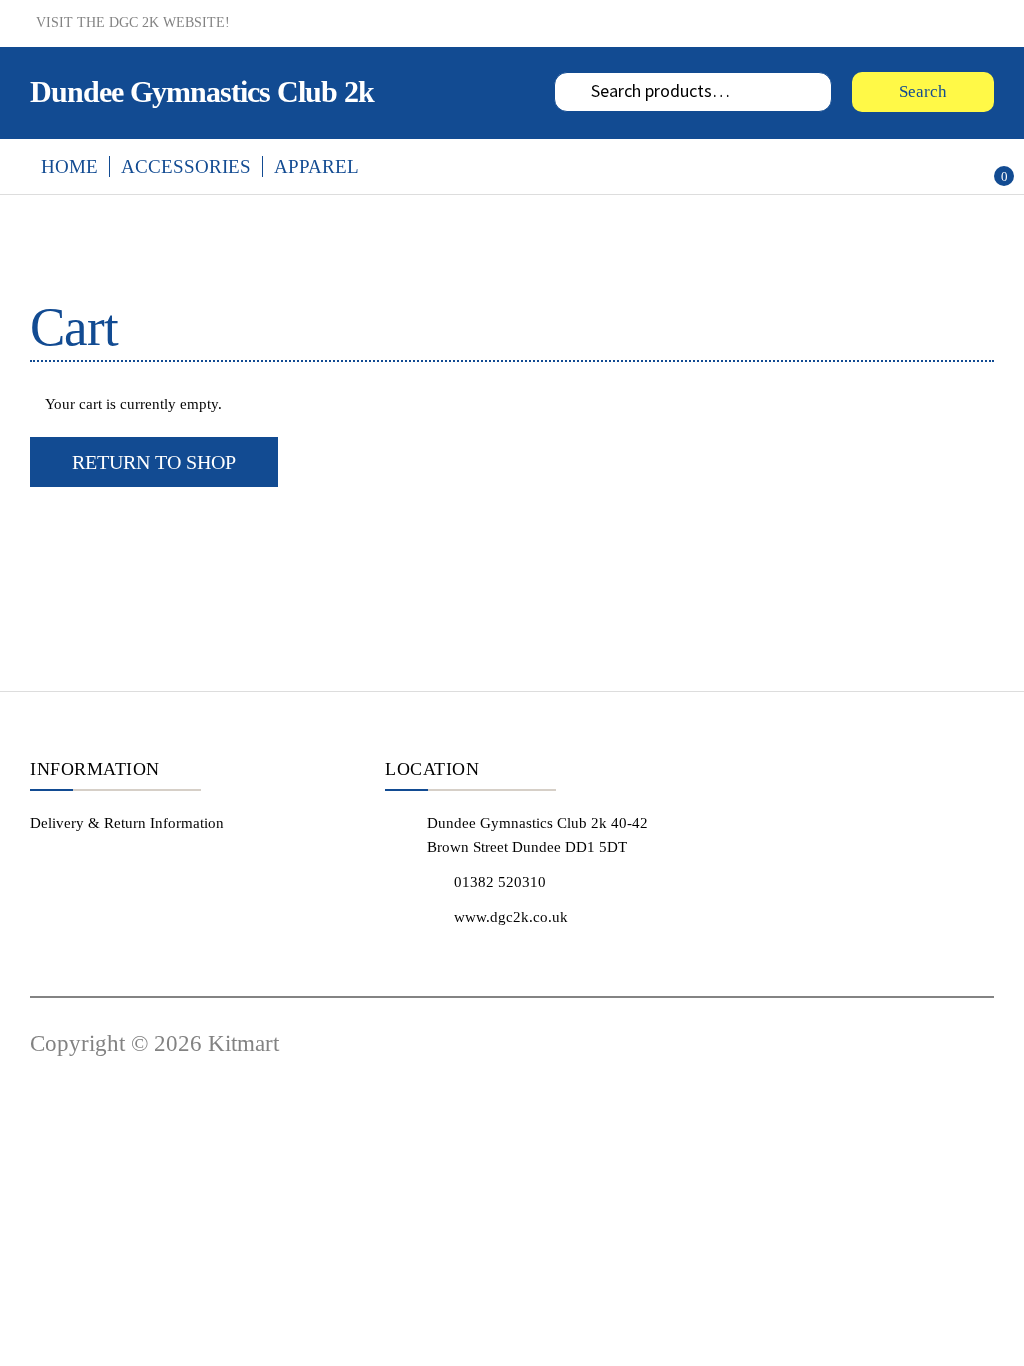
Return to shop (154, 462)
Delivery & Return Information (127, 823)
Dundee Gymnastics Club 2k (202, 91)
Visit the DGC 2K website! (133, 22)
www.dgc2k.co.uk (511, 917)
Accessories (186, 166)
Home (69, 166)
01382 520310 (500, 882)
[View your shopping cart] (979, 163)
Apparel (316, 166)
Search (923, 91)
